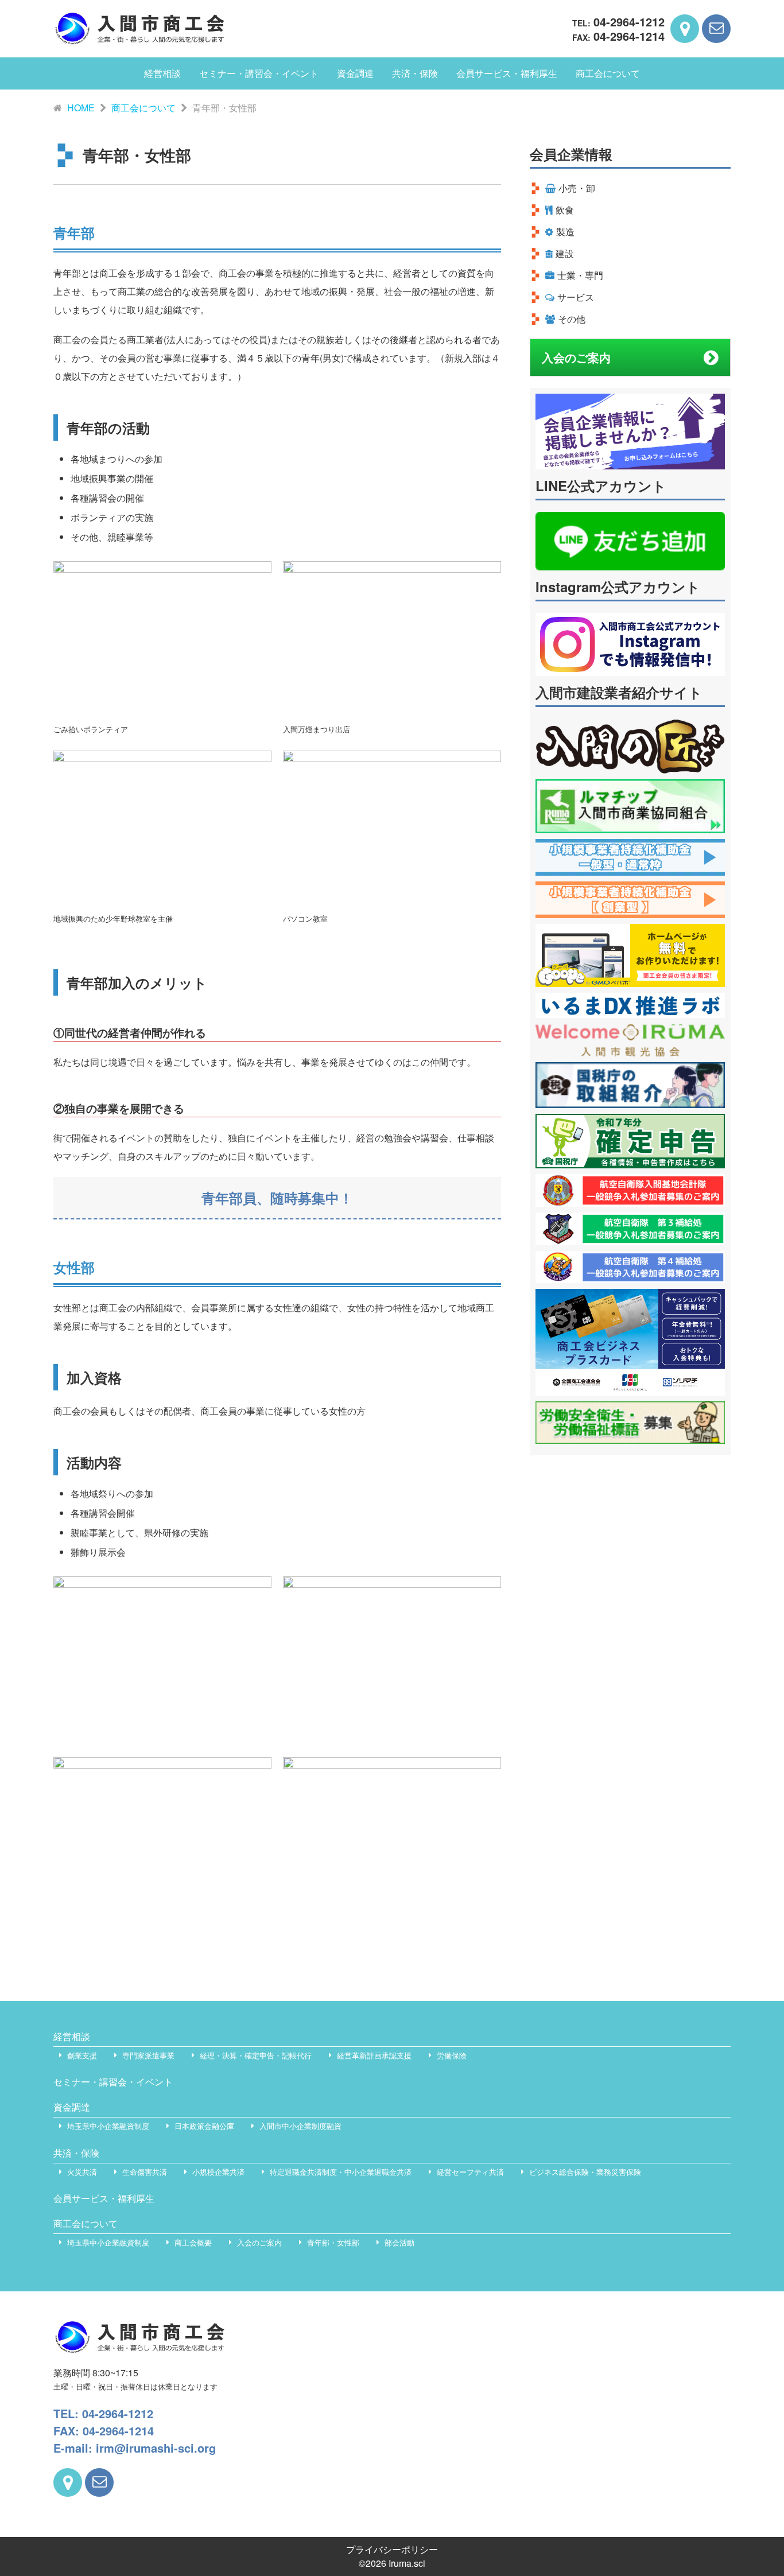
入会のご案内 (576, 357)
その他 (572, 319)
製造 (565, 232)
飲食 (565, 210)
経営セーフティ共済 (470, 2172)
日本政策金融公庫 (204, 2126)
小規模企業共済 (218, 2172)
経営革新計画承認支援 (374, 2055)
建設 (565, 253)
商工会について (608, 73)
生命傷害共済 (145, 2172)
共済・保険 (415, 73)
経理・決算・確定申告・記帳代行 (256, 2055)
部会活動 (399, 2242)
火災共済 (82, 2172)
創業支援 (82, 2055)
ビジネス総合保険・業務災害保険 (585, 2172)
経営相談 (162, 73)
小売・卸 (577, 188)
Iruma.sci (407, 2563)
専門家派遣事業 (148, 2055)
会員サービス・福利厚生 (507, 73)
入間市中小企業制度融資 (300, 2126)
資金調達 (355, 73)
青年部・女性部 (333, 2242)
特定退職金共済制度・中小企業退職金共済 (341, 2172)
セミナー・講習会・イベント (259, 73)
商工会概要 (193, 2242)
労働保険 (452, 2055)
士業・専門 (580, 275)
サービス (576, 297)
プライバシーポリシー (392, 2549)
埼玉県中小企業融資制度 (108, 2126)
